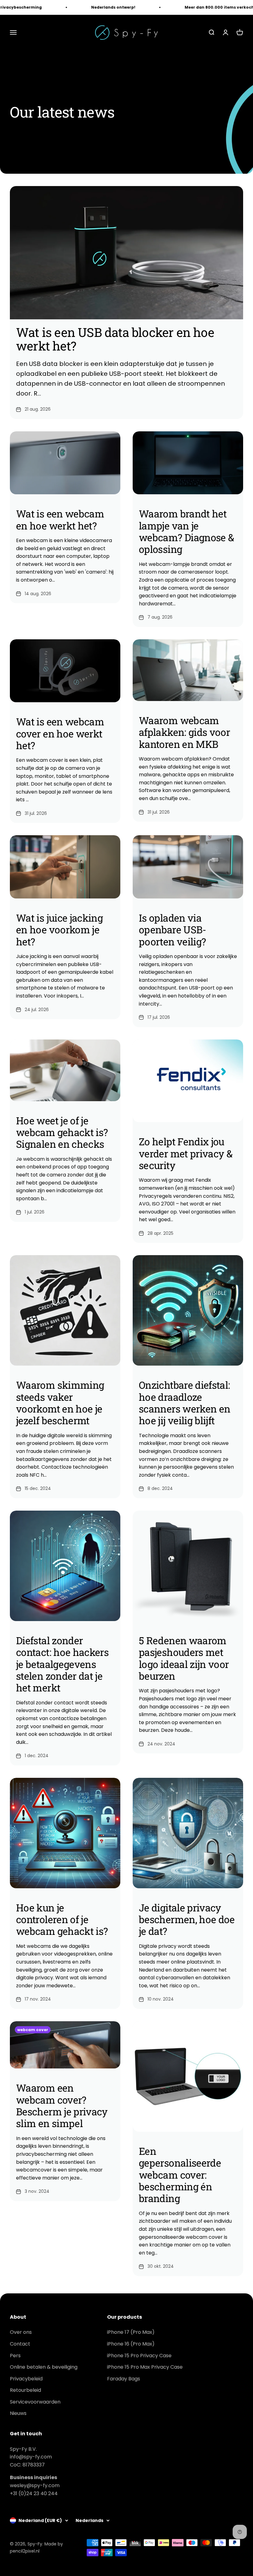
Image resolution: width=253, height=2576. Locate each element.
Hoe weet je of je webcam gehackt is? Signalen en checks (62, 1132)
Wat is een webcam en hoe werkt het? (60, 519)
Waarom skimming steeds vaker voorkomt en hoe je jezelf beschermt (60, 1403)
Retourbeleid (25, 2390)
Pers (15, 2356)
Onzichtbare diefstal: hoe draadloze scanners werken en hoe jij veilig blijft (185, 1403)
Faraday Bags (124, 2379)
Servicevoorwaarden (35, 2402)
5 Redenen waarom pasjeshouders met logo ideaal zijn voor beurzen (184, 1658)
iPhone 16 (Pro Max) (131, 2344)
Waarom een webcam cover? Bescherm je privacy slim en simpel (62, 2105)
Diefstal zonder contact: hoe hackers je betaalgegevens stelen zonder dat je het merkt (62, 1664)
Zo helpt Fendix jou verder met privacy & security (186, 1153)
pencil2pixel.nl (25, 2551)
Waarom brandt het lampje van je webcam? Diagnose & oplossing (186, 531)
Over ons (21, 2332)
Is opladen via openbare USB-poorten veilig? (172, 930)
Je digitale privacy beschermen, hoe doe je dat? (187, 1919)
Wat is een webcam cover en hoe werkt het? (60, 733)
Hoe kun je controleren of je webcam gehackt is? (62, 1919)
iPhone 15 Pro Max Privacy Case (145, 2367)
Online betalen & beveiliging (44, 2367)
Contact (20, 2344)
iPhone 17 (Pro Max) (131, 2332)
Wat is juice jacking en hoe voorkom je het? (59, 930)
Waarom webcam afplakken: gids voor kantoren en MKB (184, 732)
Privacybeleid (26, 2379)
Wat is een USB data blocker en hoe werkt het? (115, 339)
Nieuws (18, 2413)
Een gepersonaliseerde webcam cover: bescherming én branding (180, 2175)
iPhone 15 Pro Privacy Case (139, 2356)
